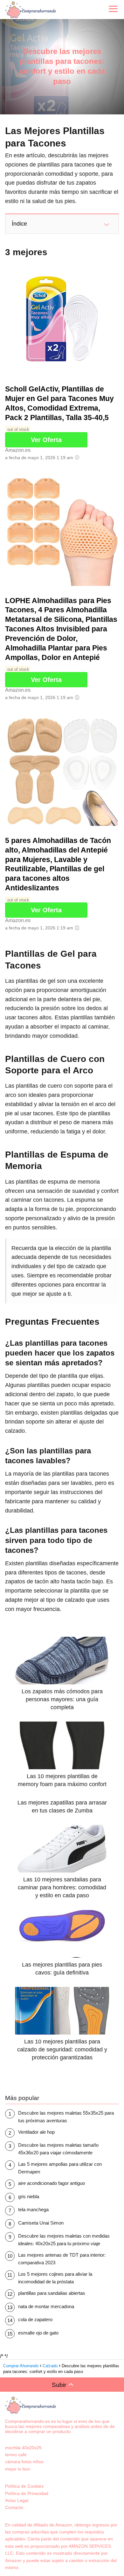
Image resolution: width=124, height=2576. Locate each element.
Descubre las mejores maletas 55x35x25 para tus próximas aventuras (66, 2117)
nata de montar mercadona (46, 2306)
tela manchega (33, 2209)
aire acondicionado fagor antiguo (52, 2183)
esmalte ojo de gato (38, 2333)
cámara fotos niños (24, 2462)
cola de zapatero (35, 2319)
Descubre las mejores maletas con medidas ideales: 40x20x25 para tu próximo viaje (64, 2240)
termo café (16, 2455)
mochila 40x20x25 (23, 2448)
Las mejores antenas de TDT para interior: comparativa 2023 (62, 2259)
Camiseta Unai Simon (41, 2223)
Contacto (14, 2507)
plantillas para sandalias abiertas (52, 2293)
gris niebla (29, 2196)
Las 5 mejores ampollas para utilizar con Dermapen (60, 2168)
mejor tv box (17, 2469)
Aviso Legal (17, 2500)
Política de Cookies (24, 2486)
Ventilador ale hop (36, 2132)
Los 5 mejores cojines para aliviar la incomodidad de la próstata (55, 2278)
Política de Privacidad (27, 2493)
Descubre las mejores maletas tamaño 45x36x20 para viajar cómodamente (58, 2149)
